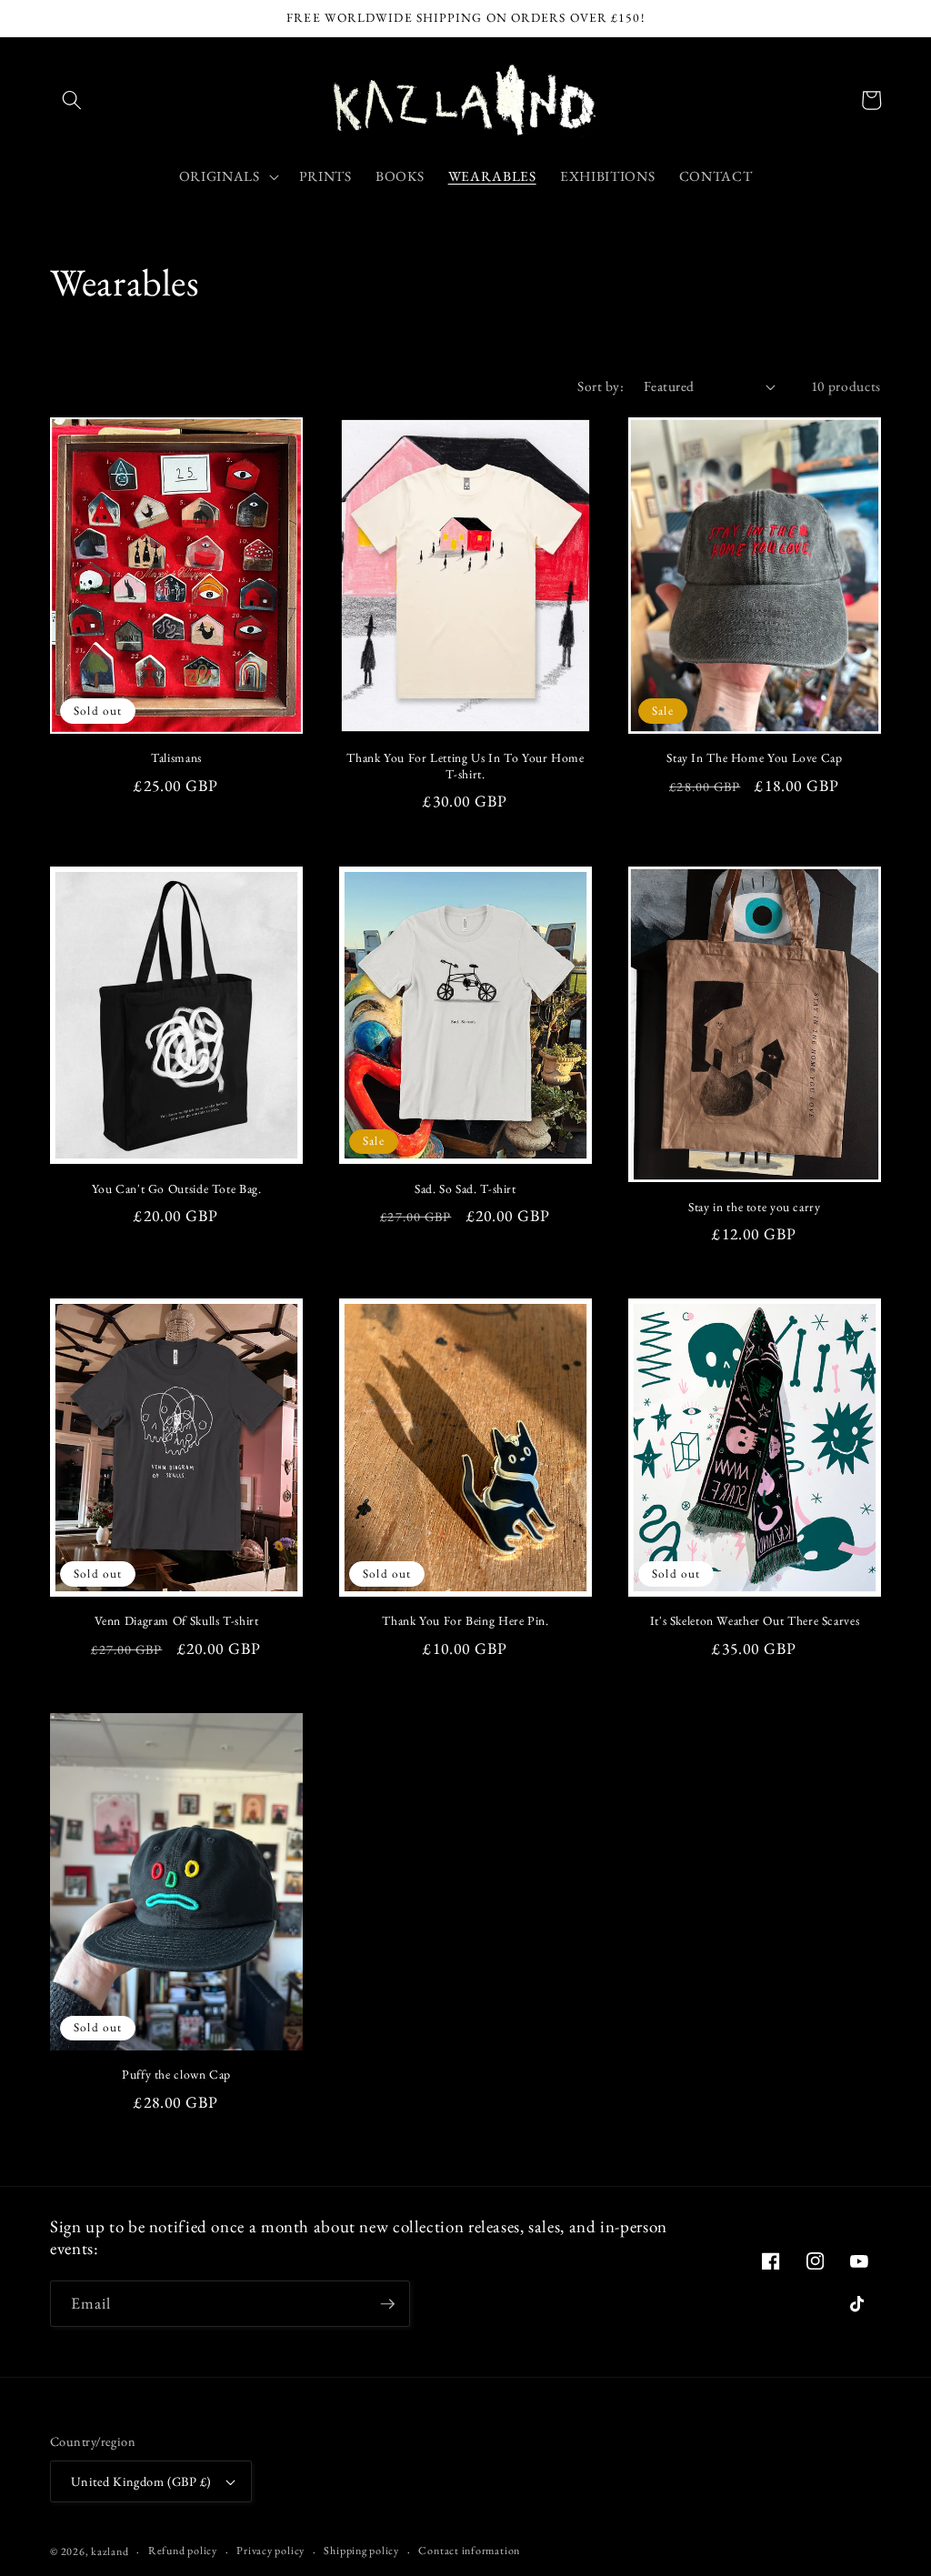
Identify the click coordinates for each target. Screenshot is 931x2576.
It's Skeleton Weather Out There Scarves (755, 1621)
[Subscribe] (387, 2304)
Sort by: (601, 386)
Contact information (469, 2551)
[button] (72, 100)
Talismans (176, 758)
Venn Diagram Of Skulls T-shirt (177, 1621)
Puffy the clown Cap (176, 2075)
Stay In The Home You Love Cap (754, 758)
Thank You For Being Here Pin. (465, 1621)
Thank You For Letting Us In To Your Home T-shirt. (465, 766)
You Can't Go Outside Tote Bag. (177, 1189)
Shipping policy (361, 2551)
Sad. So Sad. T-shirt (465, 1189)
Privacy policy (270, 2551)
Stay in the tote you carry (754, 1207)
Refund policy (183, 2551)
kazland (110, 2551)
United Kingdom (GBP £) (141, 2481)
